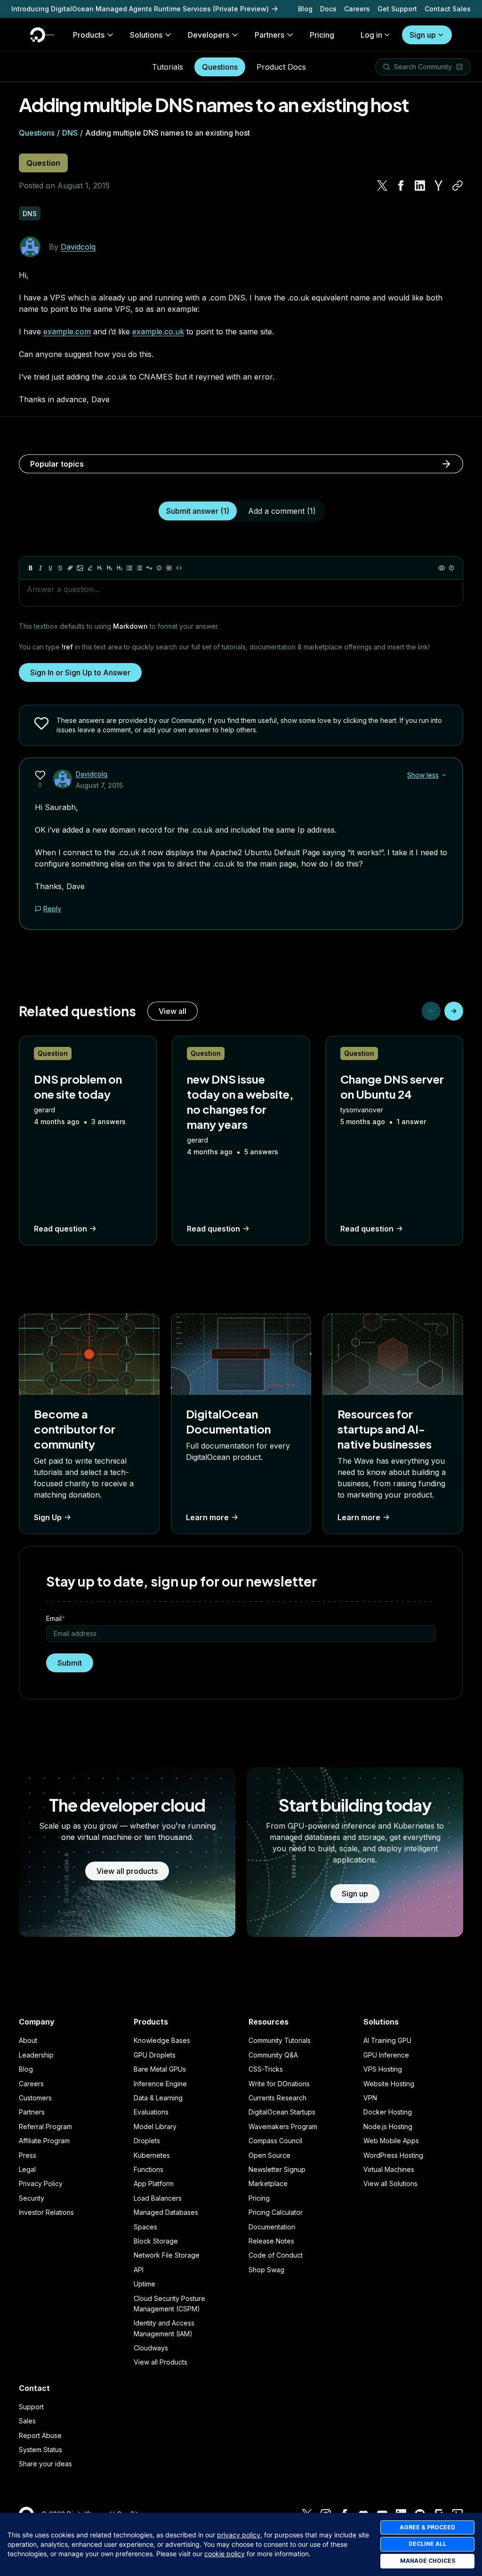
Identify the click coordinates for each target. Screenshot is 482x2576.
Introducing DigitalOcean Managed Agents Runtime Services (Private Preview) (140, 9)
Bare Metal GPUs (160, 2069)
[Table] (169, 568)
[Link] (70, 568)
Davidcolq (78, 247)
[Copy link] (458, 186)
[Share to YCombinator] (439, 186)
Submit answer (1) (198, 511)
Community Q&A (273, 2055)
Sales (27, 2421)
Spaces (145, 2227)
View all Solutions (390, 2183)
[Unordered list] (129, 568)
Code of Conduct (276, 2255)
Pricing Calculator (276, 2212)
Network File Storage (167, 2255)
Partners (32, 2112)
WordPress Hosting (393, 2155)
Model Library (155, 2126)
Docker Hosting (388, 2112)
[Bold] (31, 568)
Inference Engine (160, 2084)
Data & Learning (158, 2098)
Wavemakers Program (283, 2126)
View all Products (161, 2362)
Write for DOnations (279, 2084)
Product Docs (281, 67)
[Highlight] (90, 568)
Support (31, 2407)
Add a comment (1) (282, 511)
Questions (220, 67)
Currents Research (277, 2098)
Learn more (207, 1517)
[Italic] (40, 568)
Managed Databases (166, 2212)
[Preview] (442, 568)
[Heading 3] (120, 568)
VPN (370, 2098)
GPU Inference (386, 2055)
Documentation (272, 2227)
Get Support (397, 9)
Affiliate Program (44, 2141)
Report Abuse (40, 2435)
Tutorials (168, 67)
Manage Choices (428, 2561)
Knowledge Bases (162, 2040)
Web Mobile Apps (391, 2141)
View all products (127, 1871)
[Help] (451, 568)
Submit (70, 1663)
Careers (357, 9)
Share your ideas (45, 2464)
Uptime (145, 2284)
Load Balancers (158, 2198)
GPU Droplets (155, 2055)
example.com (67, 332)
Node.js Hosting (388, 2126)
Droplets (147, 2141)
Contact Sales (448, 9)
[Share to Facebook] (401, 186)
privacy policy (239, 2535)
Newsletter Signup (277, 2169)
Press (28, 2155)
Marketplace (268, 2183)
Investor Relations (46, 2212)
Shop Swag (266, 2270)
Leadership (36, 2055)
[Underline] (50, 568)
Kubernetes (152, 2155)
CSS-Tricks (266, 2069)
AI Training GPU (387, 2040)
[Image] (80, 568)
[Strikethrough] (60, 568)
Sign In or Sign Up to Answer (80, 672)
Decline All (427, 2544)
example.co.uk (158, 332)
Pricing (259, 2198)
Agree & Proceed (427, 2527)
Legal (27, 2169)
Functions (149, 2169)
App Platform (154, 2183)
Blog (305, 9)
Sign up (423, 35)
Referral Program (45, 2126)
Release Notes (271, 2241)
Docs (328, 9)
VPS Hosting (383, 2069)
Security (32, 2198)
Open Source (269, 2155)
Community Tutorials (280, 2040)
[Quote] (149, 568)
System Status (40, 2450)
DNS (70, 133)
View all (173, 1011)
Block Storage (156, 2241)
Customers (35, 2098)
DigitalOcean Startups (282, 2112)
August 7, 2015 (99, 785)
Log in (371, 35)
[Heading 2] (110, 568)
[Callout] (159, 568)
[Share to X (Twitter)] (382, 186)
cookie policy (225, 2554)
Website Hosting (389, 2084)
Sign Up (48, 1517)
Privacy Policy (41, 2183)
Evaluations (151, 2112)
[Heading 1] (100, 568)
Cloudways (151, 2348)
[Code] (179, 568)
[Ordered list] (139, 568)
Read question (60, 1229)
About (28, 2040)
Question (43, 163)
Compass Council (275, 2141)
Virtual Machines (389, 2169)
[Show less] (444, 775)
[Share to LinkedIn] (420, 186)
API (139, 2270)
